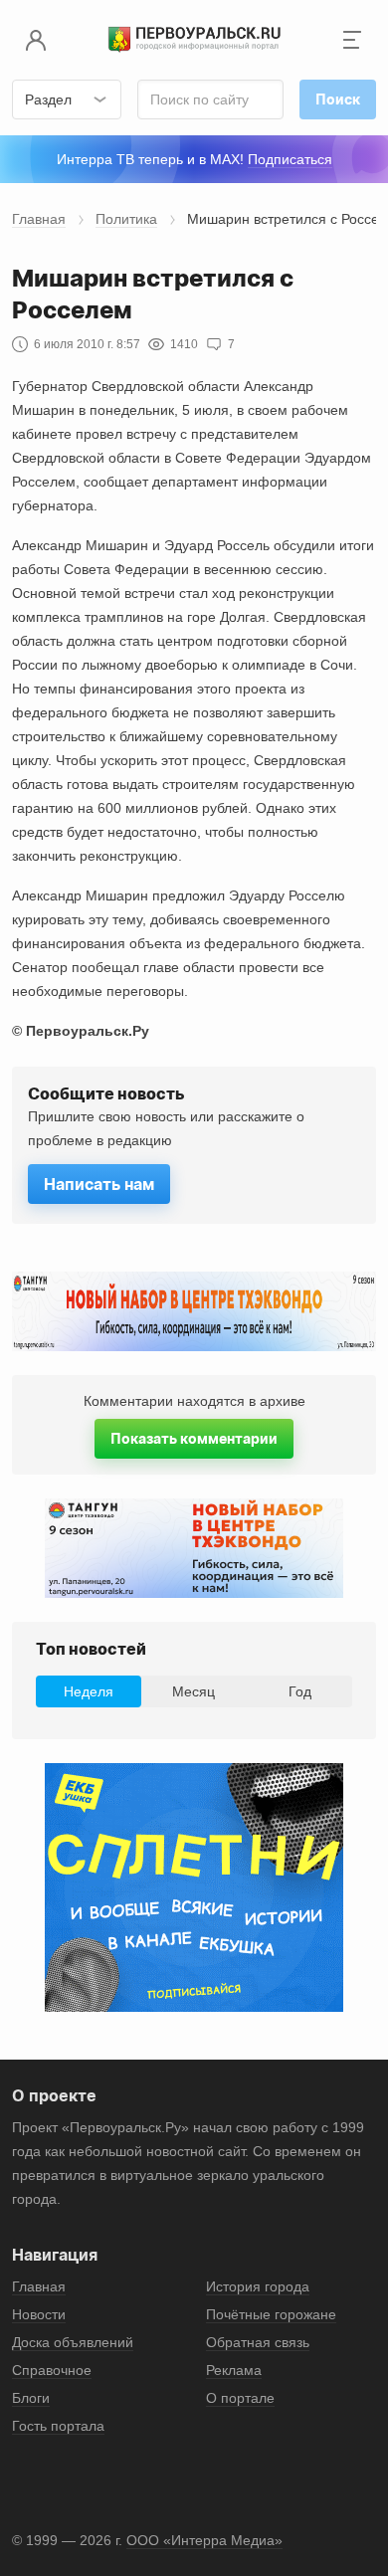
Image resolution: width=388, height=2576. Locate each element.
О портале (240, 2398)
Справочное (52, 2370)
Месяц (194, 1691)
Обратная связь (258, 2342)
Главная (39, 219)
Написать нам (99, 1184)
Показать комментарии (194, 1438)
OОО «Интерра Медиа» (204, 2540)
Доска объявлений (73, 2342)
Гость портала (58, 2426)
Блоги (31, 2398)
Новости (39, 2314)
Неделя (89, 1691)
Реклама (234, 2370)
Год (300, 1691)
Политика (126, 219)
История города (258, 2286)
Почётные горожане (271, 2314)
